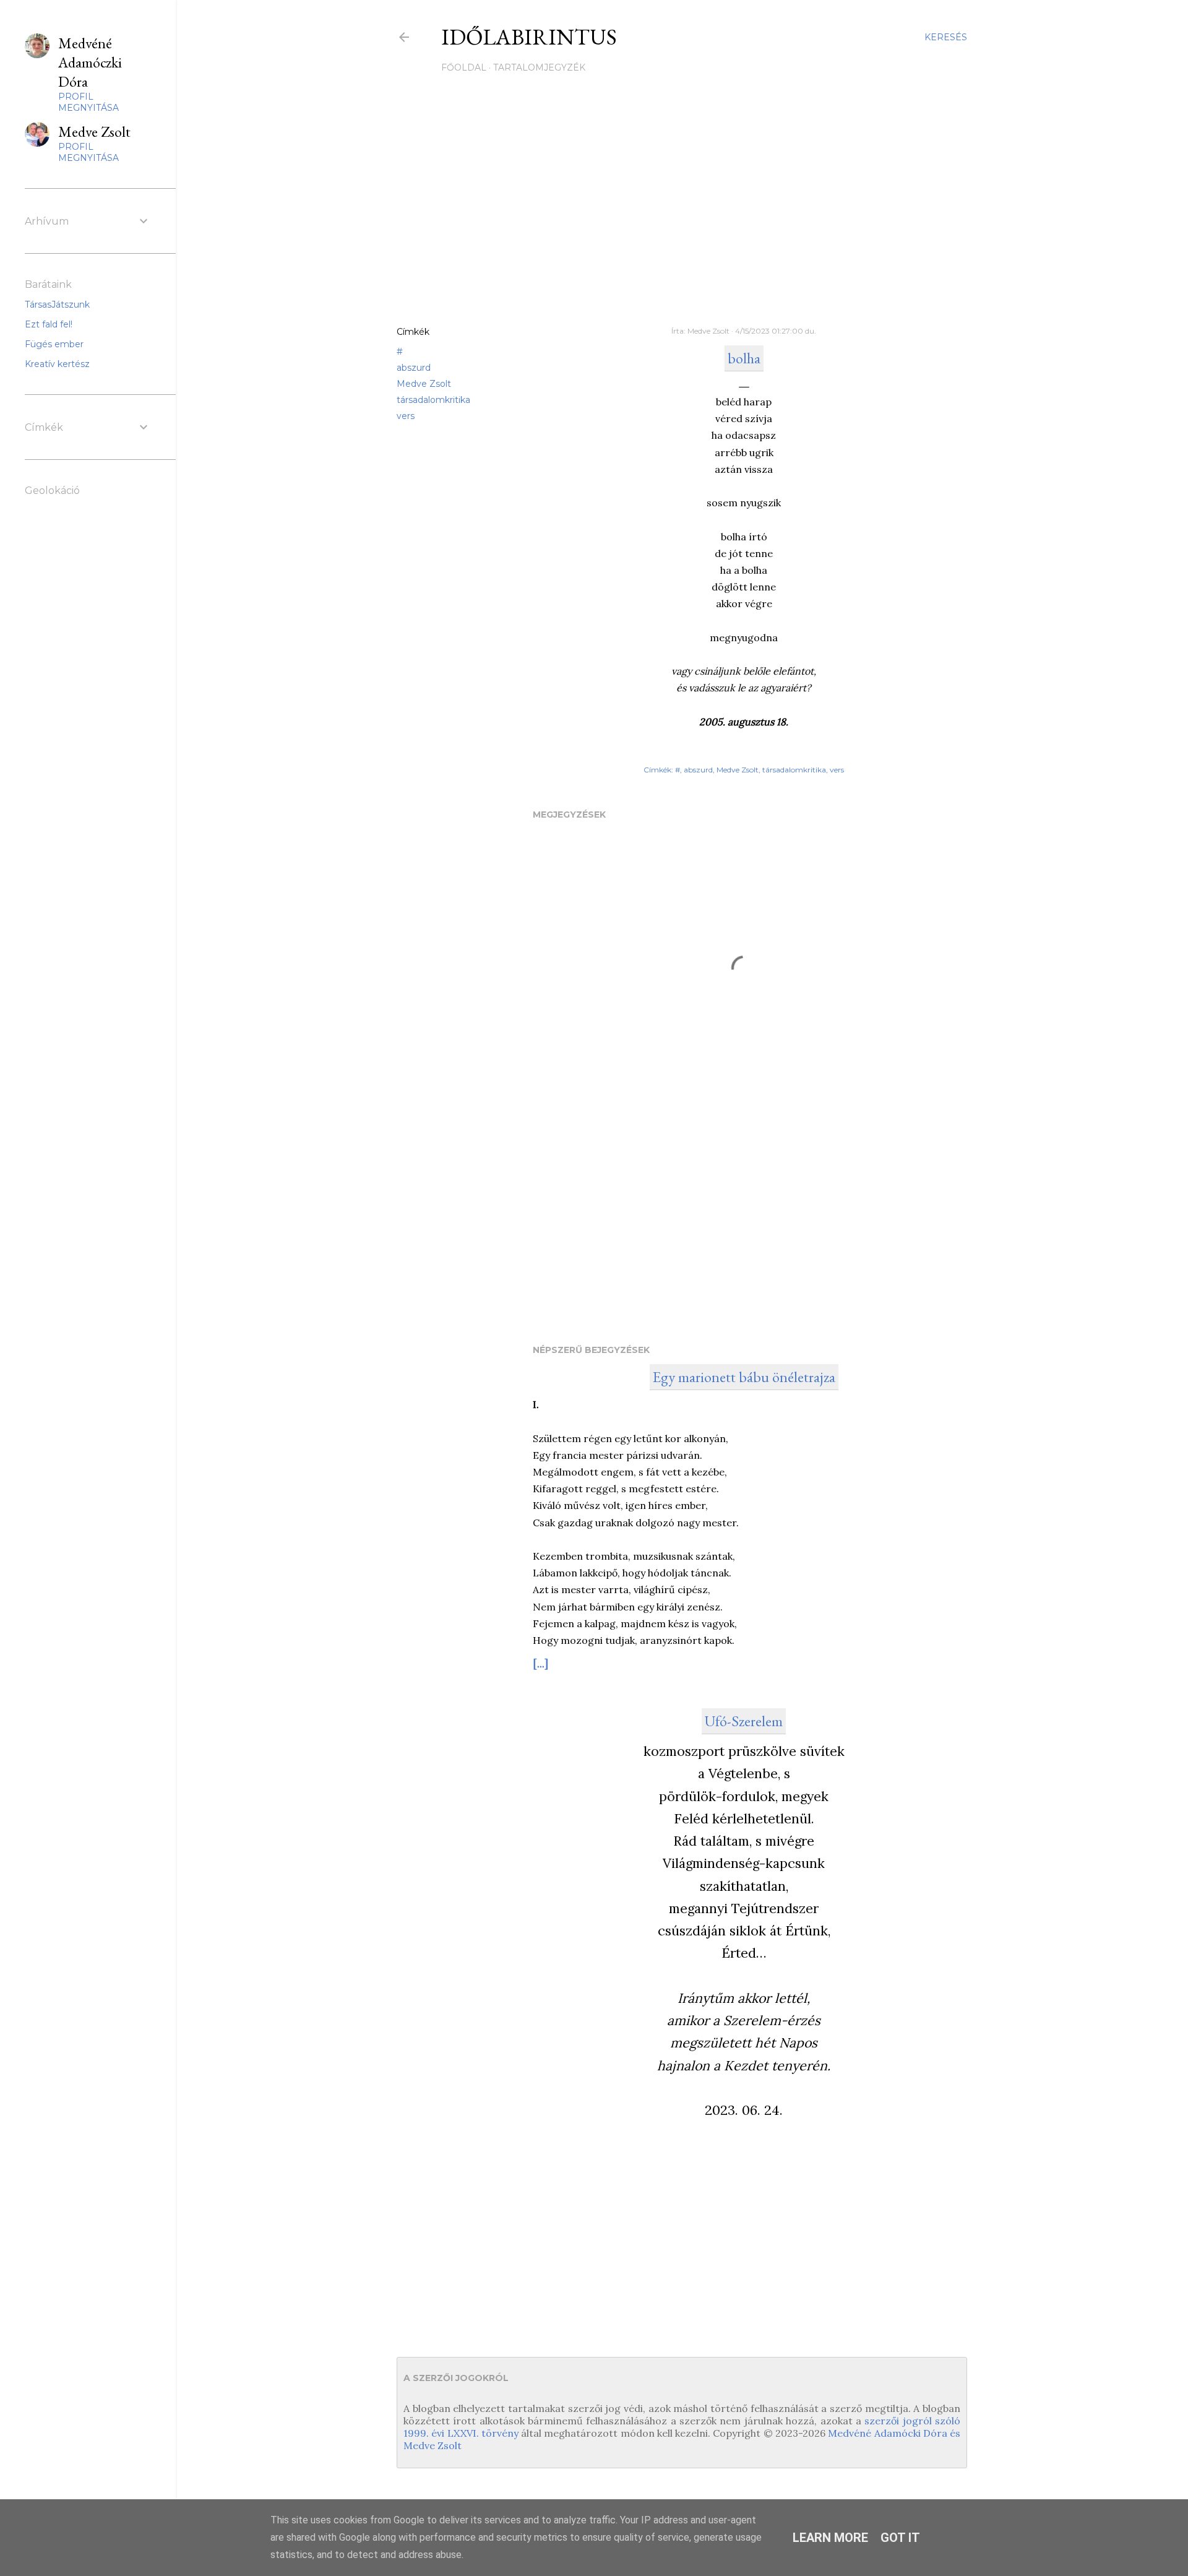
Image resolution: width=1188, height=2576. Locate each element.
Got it (900, 2538)
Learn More (830, 2538)
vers (406, 416)
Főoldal (464, 67)
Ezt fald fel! (49, 324)
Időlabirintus (529, 37)
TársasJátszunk (57, 305)
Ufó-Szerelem (744, 1721)
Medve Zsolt (424, 384)
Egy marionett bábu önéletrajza (744, 1377)
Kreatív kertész (57, 364)
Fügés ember (54, 344)
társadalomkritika (433, 400)
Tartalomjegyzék (539, 67)
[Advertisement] (682, 209)
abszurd (414, 368)
